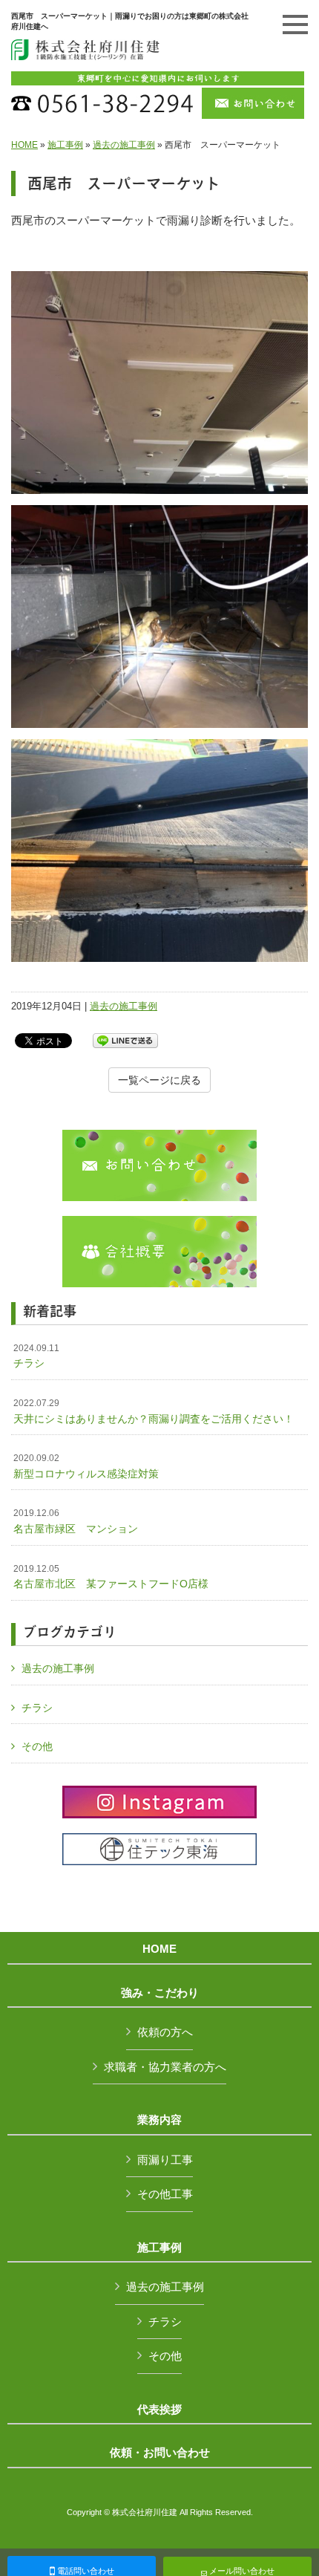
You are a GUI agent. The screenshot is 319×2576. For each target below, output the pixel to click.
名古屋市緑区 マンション (76, 1521)
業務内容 (159, 2120)
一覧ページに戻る (159, 1080)
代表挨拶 (159, 2410)
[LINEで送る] (125, 1040)
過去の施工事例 (124, 145)
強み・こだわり (160, 1993)
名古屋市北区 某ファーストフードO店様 (111, 1577)
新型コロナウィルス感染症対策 (86, 1466)
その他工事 (165, 2194)
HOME (24, 145)
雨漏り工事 (165, 2160)
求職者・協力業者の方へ (165, 2067)
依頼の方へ (165, 2032)
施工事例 (65, 145)
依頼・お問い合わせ (160, 2453)
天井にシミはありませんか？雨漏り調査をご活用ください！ (154, 1411)
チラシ (36, 1356)
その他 (37, 1746)
